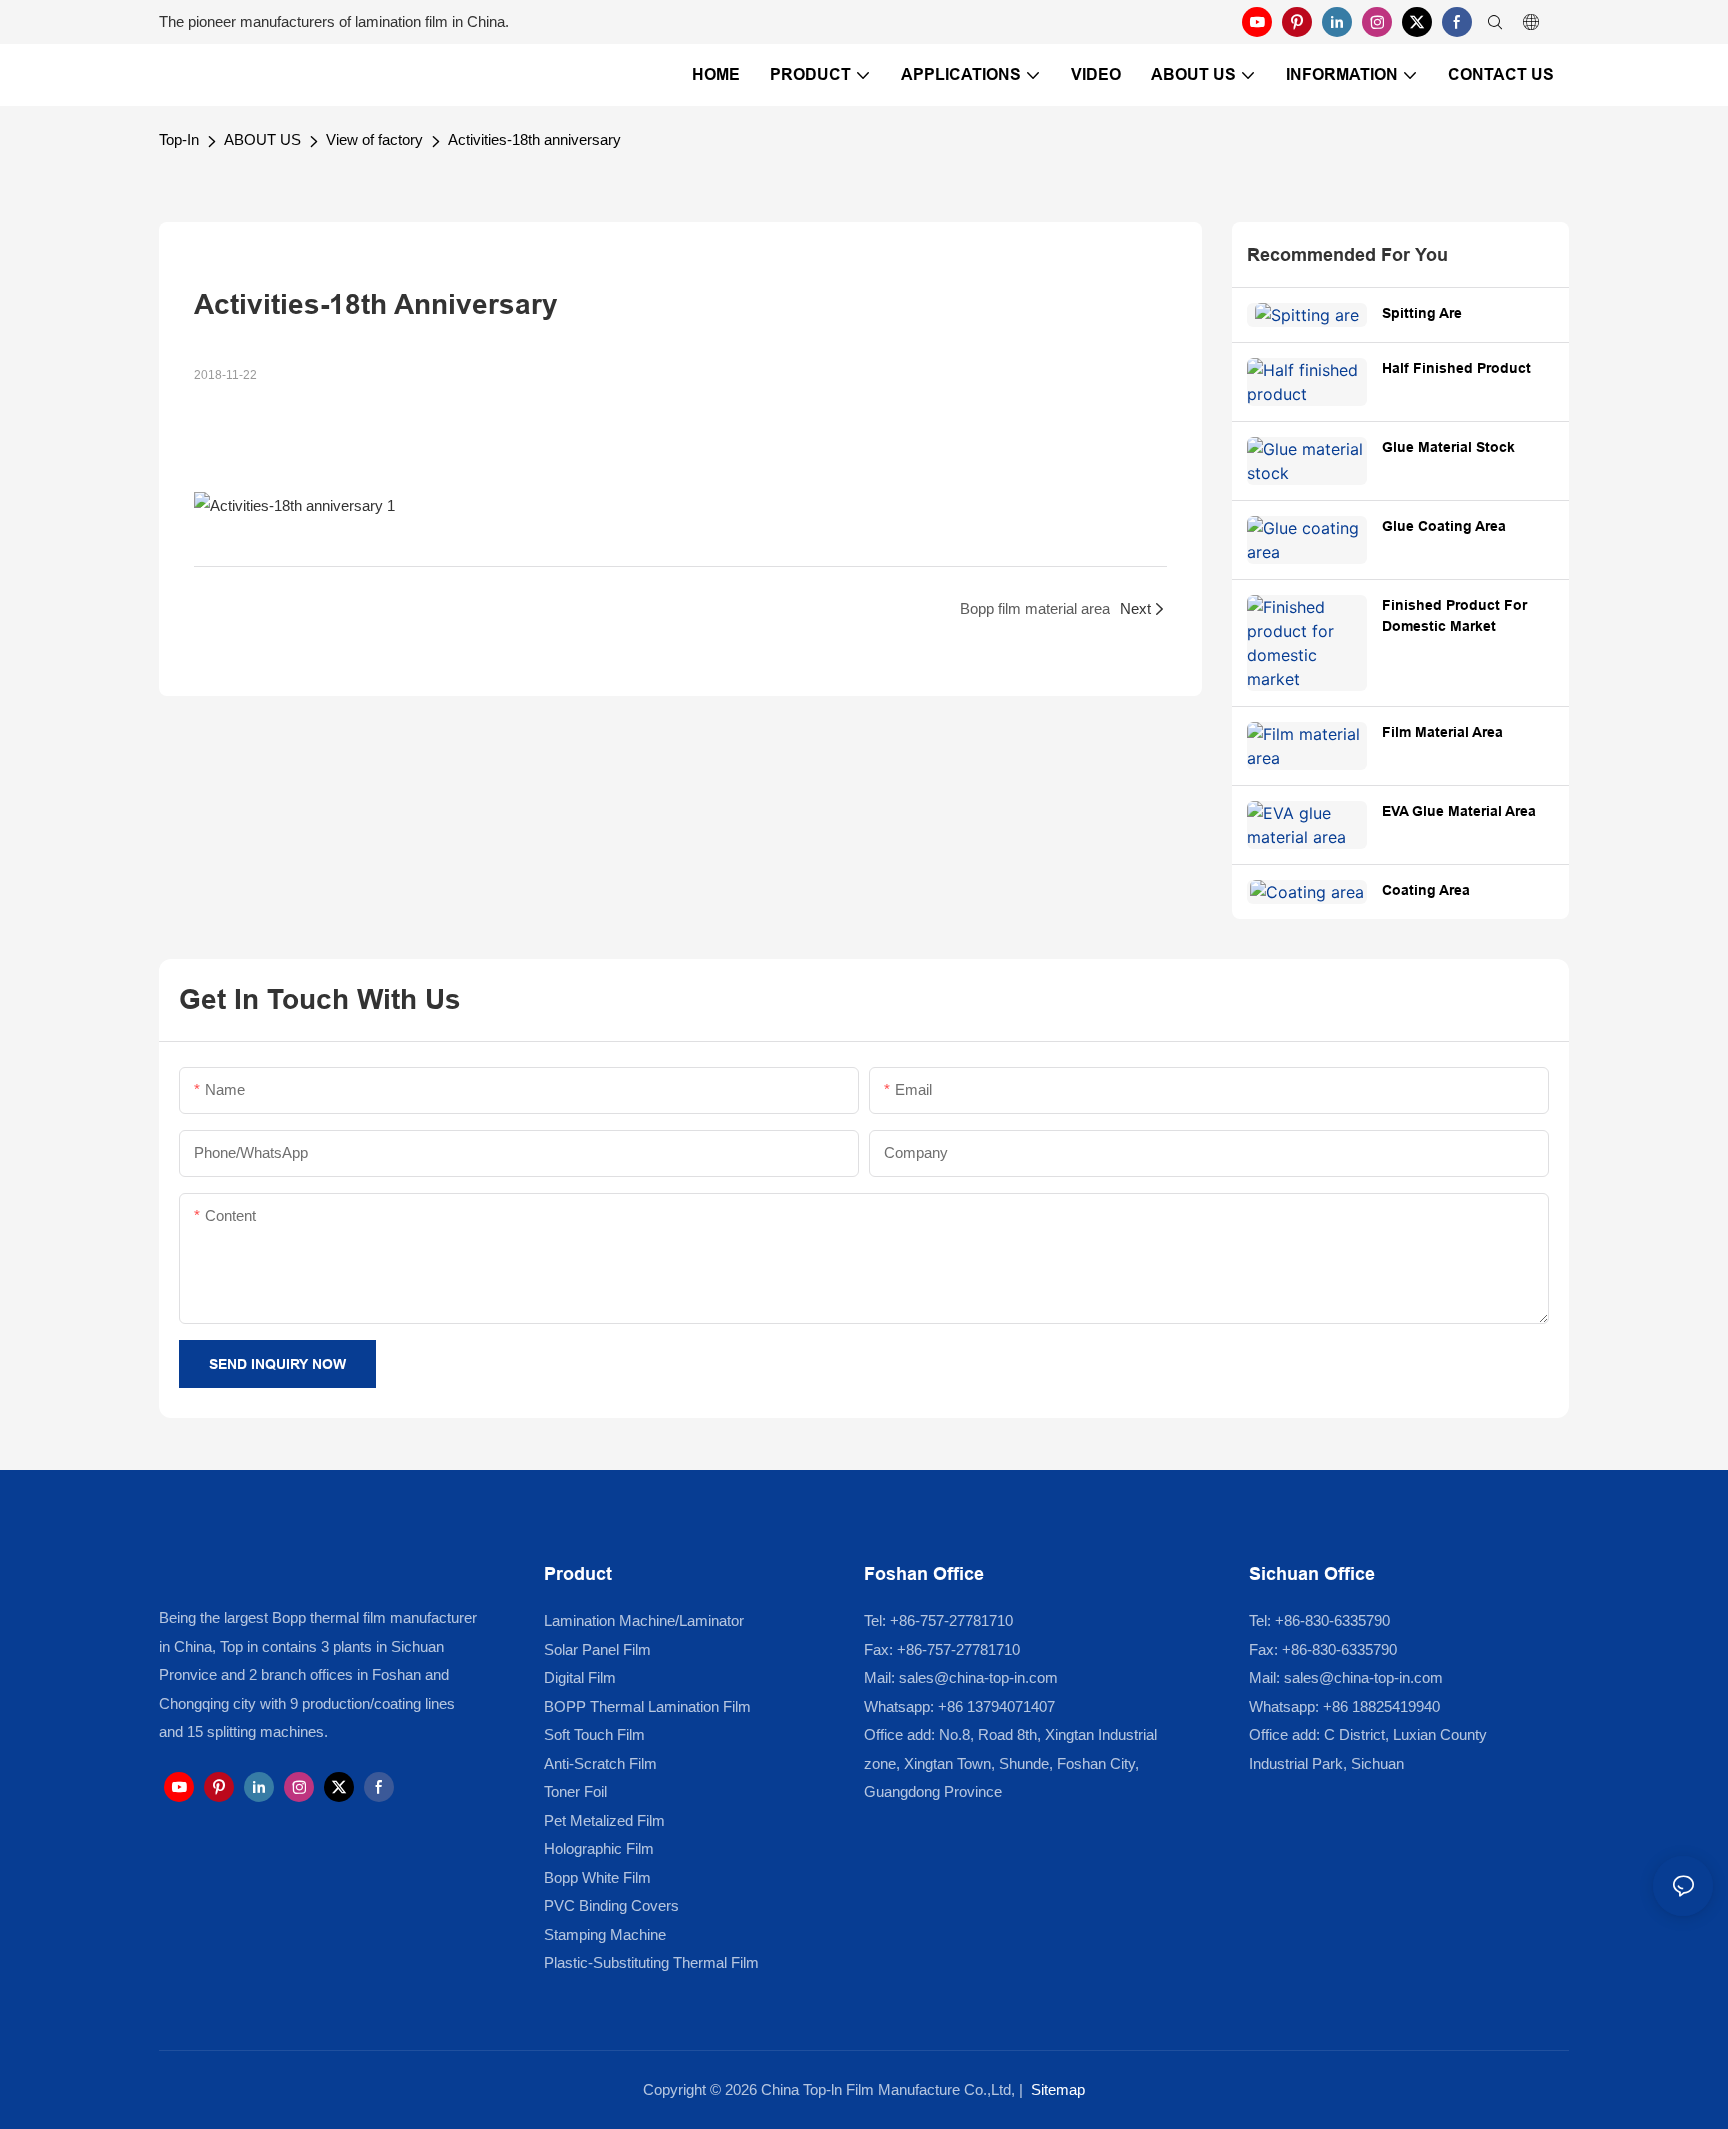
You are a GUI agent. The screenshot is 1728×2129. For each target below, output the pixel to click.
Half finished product (1456, 368)
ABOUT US (262, 139)
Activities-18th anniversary (534, 139)
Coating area (1426, 890)
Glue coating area (1444, 526)
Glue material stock (1448, 447)
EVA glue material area (1459, 811)
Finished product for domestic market (1454, 615)
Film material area (1442, 732)
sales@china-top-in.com (978, 1677)
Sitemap (1058, 2089)
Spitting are (1422, 313)
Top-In (179, 139)
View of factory (374, 139)
